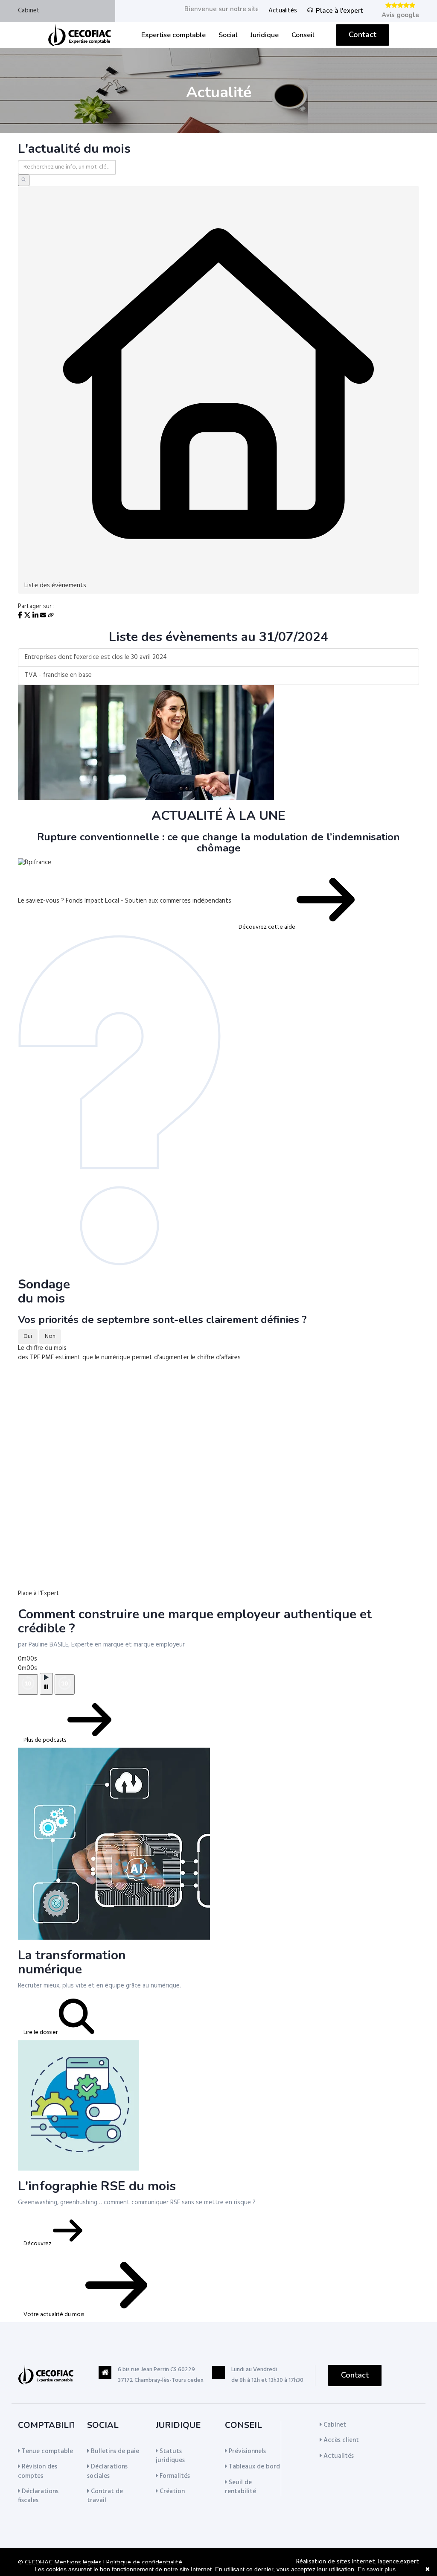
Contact (363, 35)
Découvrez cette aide (268, 927)
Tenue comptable (47, 2451)
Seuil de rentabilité (240, 2487)
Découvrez (38, 2244)
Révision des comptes (38, 2471)
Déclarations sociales (107, 2471)
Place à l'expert (339, 11)
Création (171, 2491)
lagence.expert (399, 2562)
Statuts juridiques (170, 2456)
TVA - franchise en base (58, 675)
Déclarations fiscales (38, 2496)
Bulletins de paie (114, 2451)
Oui (28, 1336)
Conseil (303, 35)
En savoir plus (377, 2569)
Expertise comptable (173, 35)
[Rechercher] (24, 180)
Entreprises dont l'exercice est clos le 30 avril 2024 (96, 657)
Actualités (283, 11)
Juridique (265, 35)
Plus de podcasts (45, 1740)
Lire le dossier (41, 2033)
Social (228, 35)
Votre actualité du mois (54, 2315)
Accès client (340, 2440)
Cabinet (29, 11)
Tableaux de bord (253, 2467)
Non (50, 1336)
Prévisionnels (246, 2451)
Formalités (174, 2476)
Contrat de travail (105, 2496)
